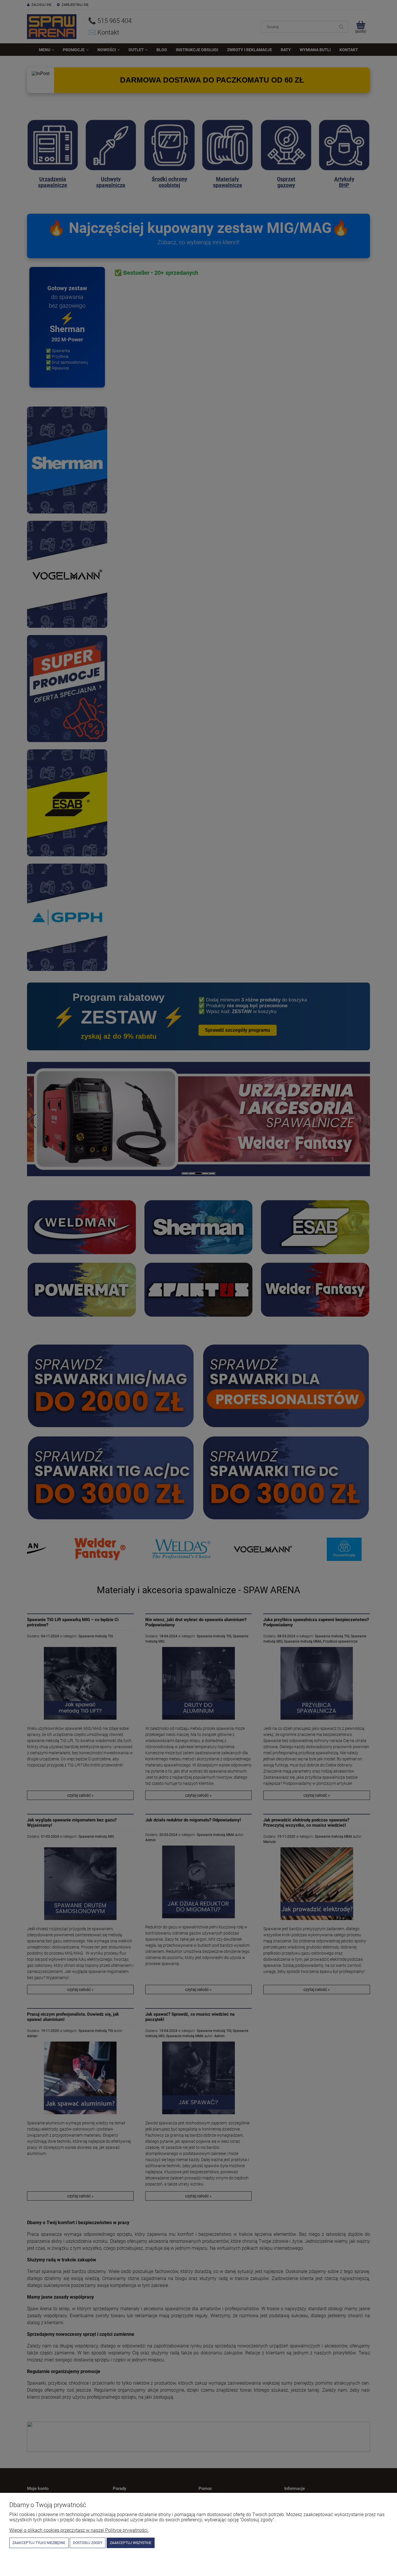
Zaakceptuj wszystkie (131, 2543)
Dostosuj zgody (88, 2543)
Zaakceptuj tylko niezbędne (39, 2543)
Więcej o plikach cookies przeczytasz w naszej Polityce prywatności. (79, 2530)
